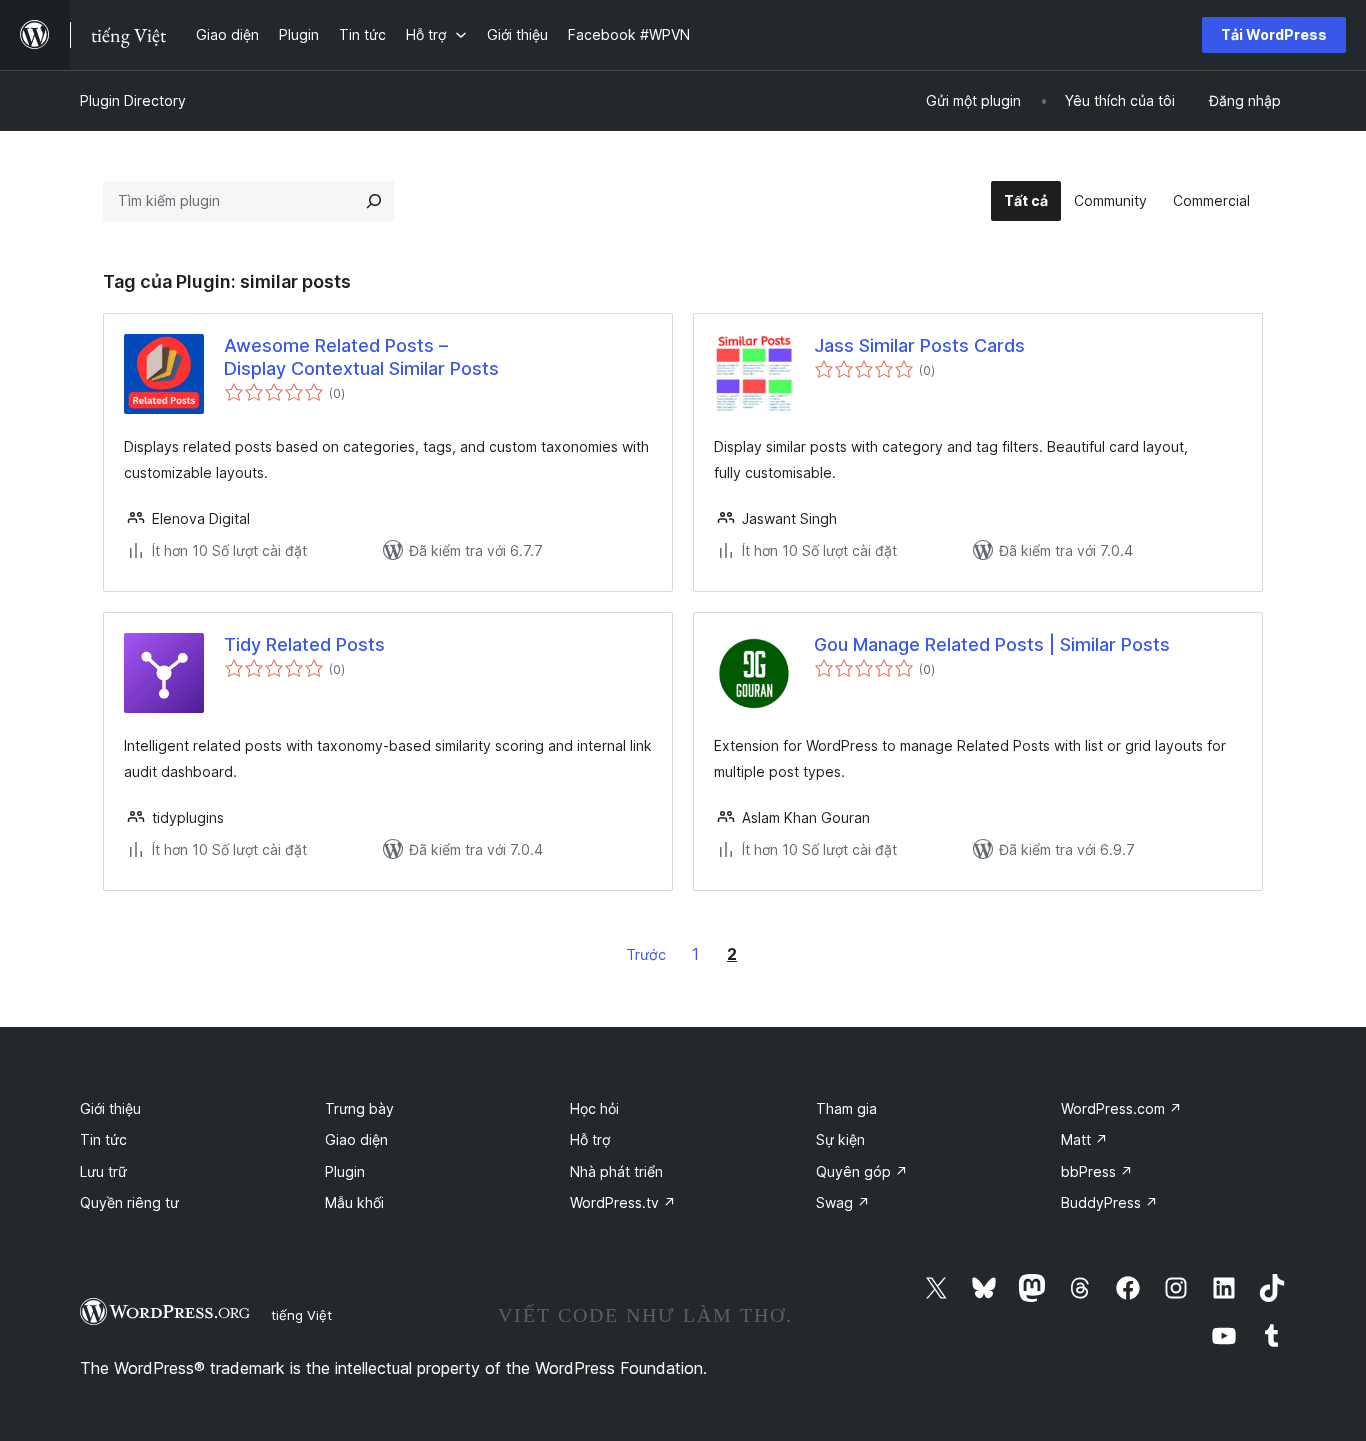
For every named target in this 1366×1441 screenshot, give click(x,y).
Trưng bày (359, 1108)
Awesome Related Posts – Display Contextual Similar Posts (361, 357)
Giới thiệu (110, 1108)
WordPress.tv (623, 1202)
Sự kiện (840, 1139)
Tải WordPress (1274, 34)
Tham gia (846, 1108)
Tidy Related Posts (304, 644)
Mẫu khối (354, 1202)
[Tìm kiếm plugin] (374, 201)
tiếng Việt (301, 1315)
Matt (1084, 1139)
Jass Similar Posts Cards (919, 345)
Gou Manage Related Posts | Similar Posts (992, 644)
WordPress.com (1121, 1108)
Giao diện (356, 1139)
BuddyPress (1109, 1202)
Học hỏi (594, 1108)
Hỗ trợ (590, 1139)
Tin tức (103, 1139)
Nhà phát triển (616, 1171)
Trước (646, 954)
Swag (843, 1202)
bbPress (1097, 1171)
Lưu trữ (103, 1171)
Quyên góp (862, 1171)
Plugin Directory (133, 100)
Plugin (345, 1171)
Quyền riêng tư (129, 1202)
